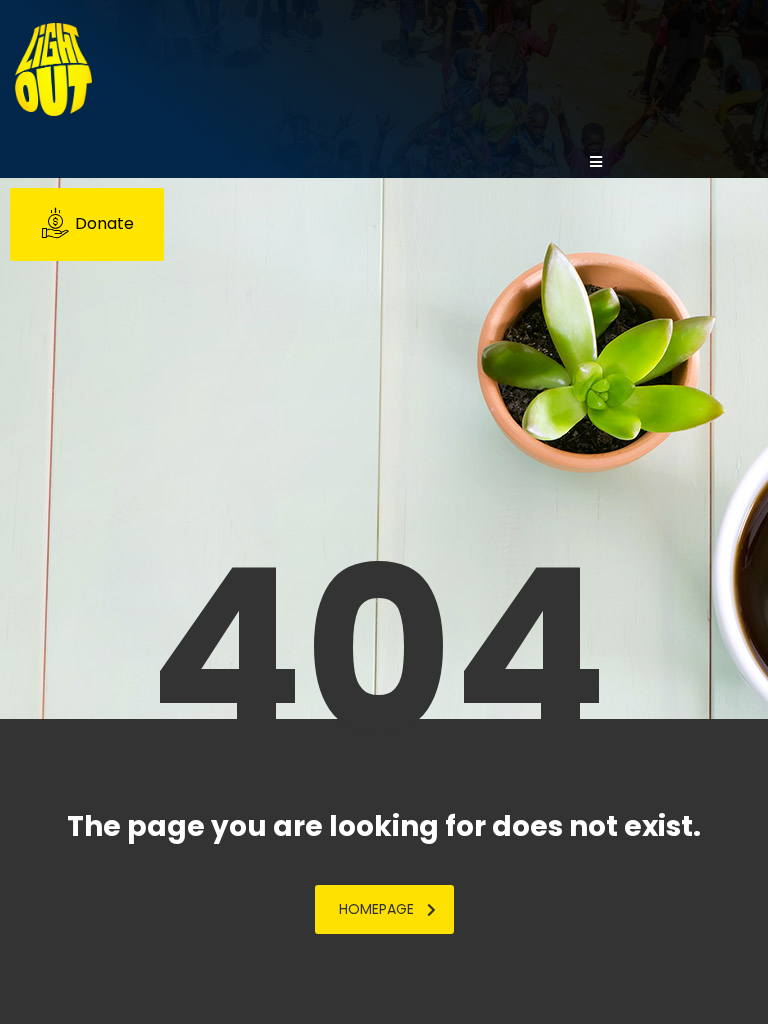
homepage (376, 909)
